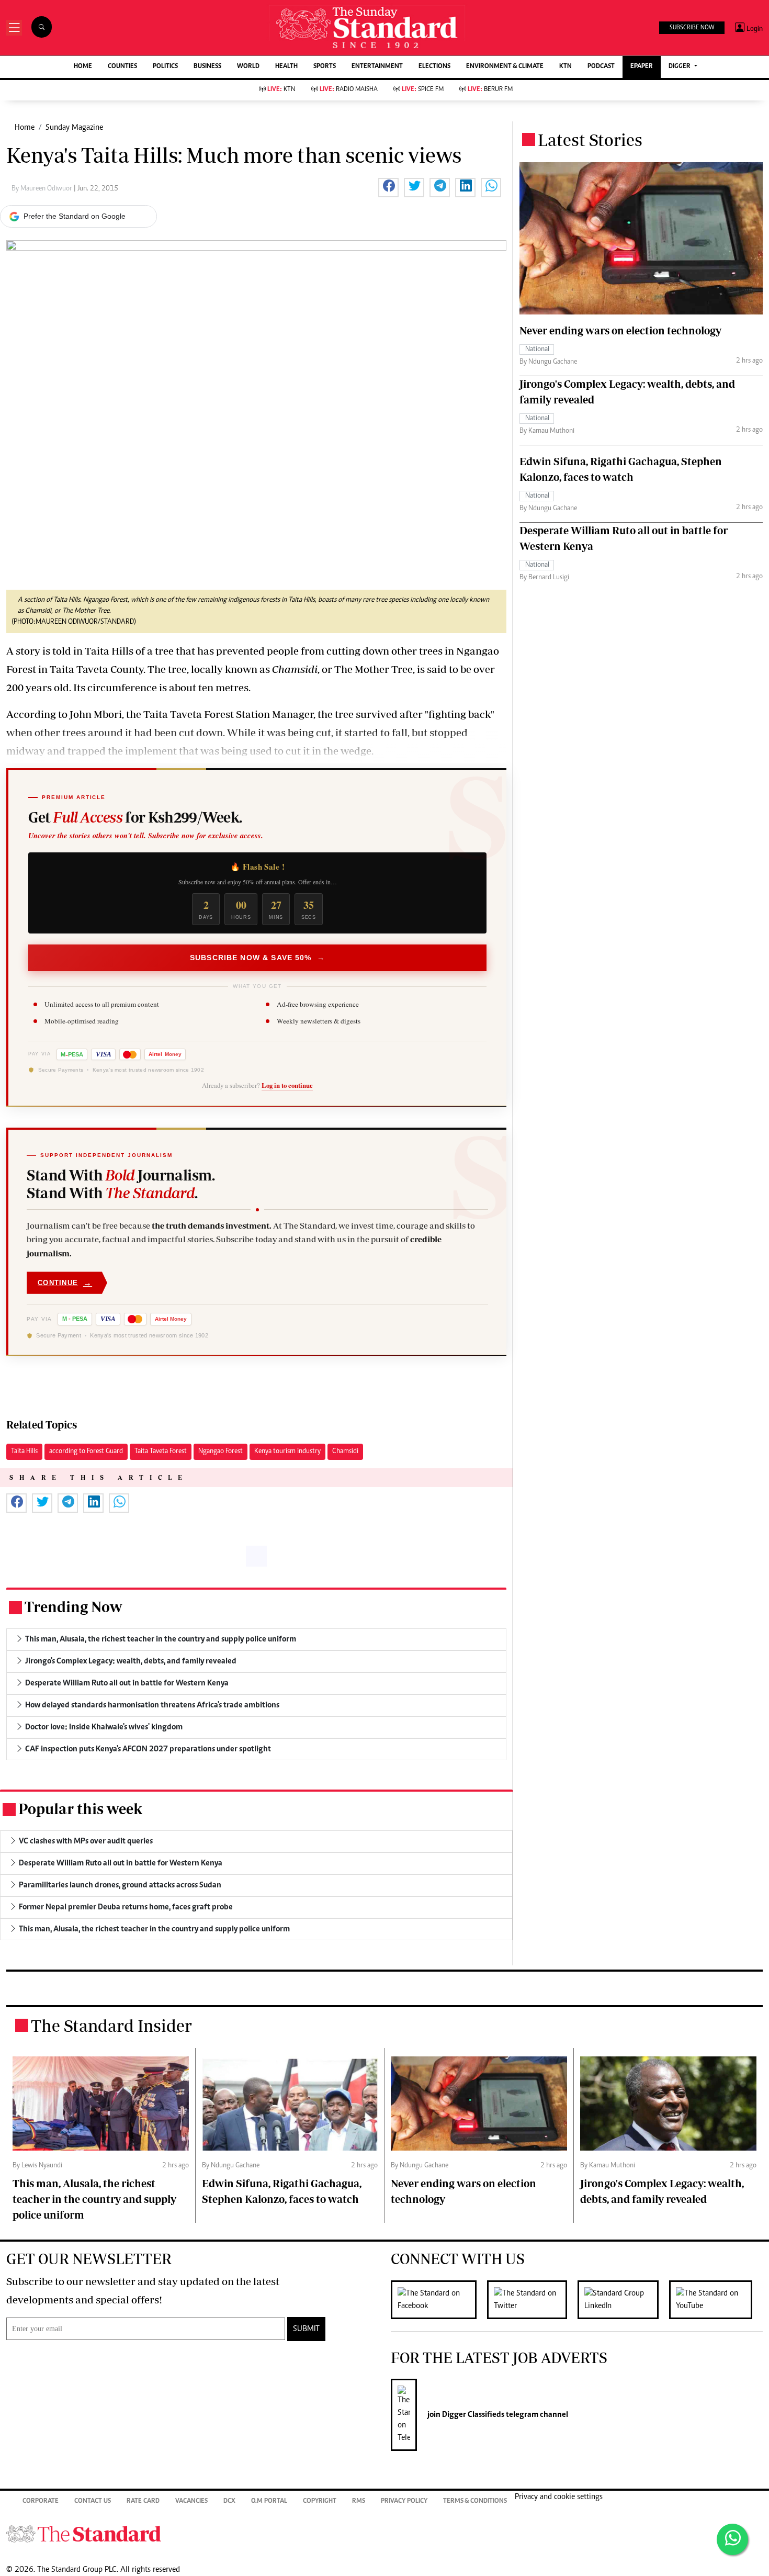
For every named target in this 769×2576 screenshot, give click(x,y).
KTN (566, 67)
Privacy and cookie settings (559, 2497)
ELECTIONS (434, 67)
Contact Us (93, 2501)
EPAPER (642, 67)
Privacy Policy (404, 2501)
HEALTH (286, 67)
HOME (83, 67)
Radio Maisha (349, 90)
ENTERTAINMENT (377, 67)
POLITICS (165, 67)
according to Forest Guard (86, 1452)
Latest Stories (590, 140)
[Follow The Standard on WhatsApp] (732, 2539)
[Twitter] (532, 2300)
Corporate (41, 2501)
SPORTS (325, 67)
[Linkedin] (623, 2300)
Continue (65, 1283)
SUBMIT (306, 2329)
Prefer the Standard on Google (75, 216)
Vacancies (191, 2501)
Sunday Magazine (74, 128)
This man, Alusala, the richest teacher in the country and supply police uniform (94, 2199)
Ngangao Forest (220, 1452)
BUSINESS (207, 67)
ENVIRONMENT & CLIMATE (505, 67)
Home (25, 128)
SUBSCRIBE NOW (692, 28)
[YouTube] (716, 2300)
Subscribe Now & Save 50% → (257, 958)
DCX (229, 2501)
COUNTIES (122, 67)
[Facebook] (439, 2300)
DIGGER (680, 67)
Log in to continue (287, 1085)
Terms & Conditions (475, 2501)
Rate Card (143, 2501)
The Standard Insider (111, 2026)
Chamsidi (345, 1452)
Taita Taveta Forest (161, 1452)
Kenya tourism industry (287, 1452)
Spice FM (423, 90)
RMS (359, 2501)
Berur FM (490, 90)
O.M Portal (269, 2501)
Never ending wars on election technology (620, 330)
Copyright (320, 2501)
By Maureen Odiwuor (43, 189)
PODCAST (601, 67)
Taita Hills (24, 1452)
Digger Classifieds (472, 2415)
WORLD (248, 67)
